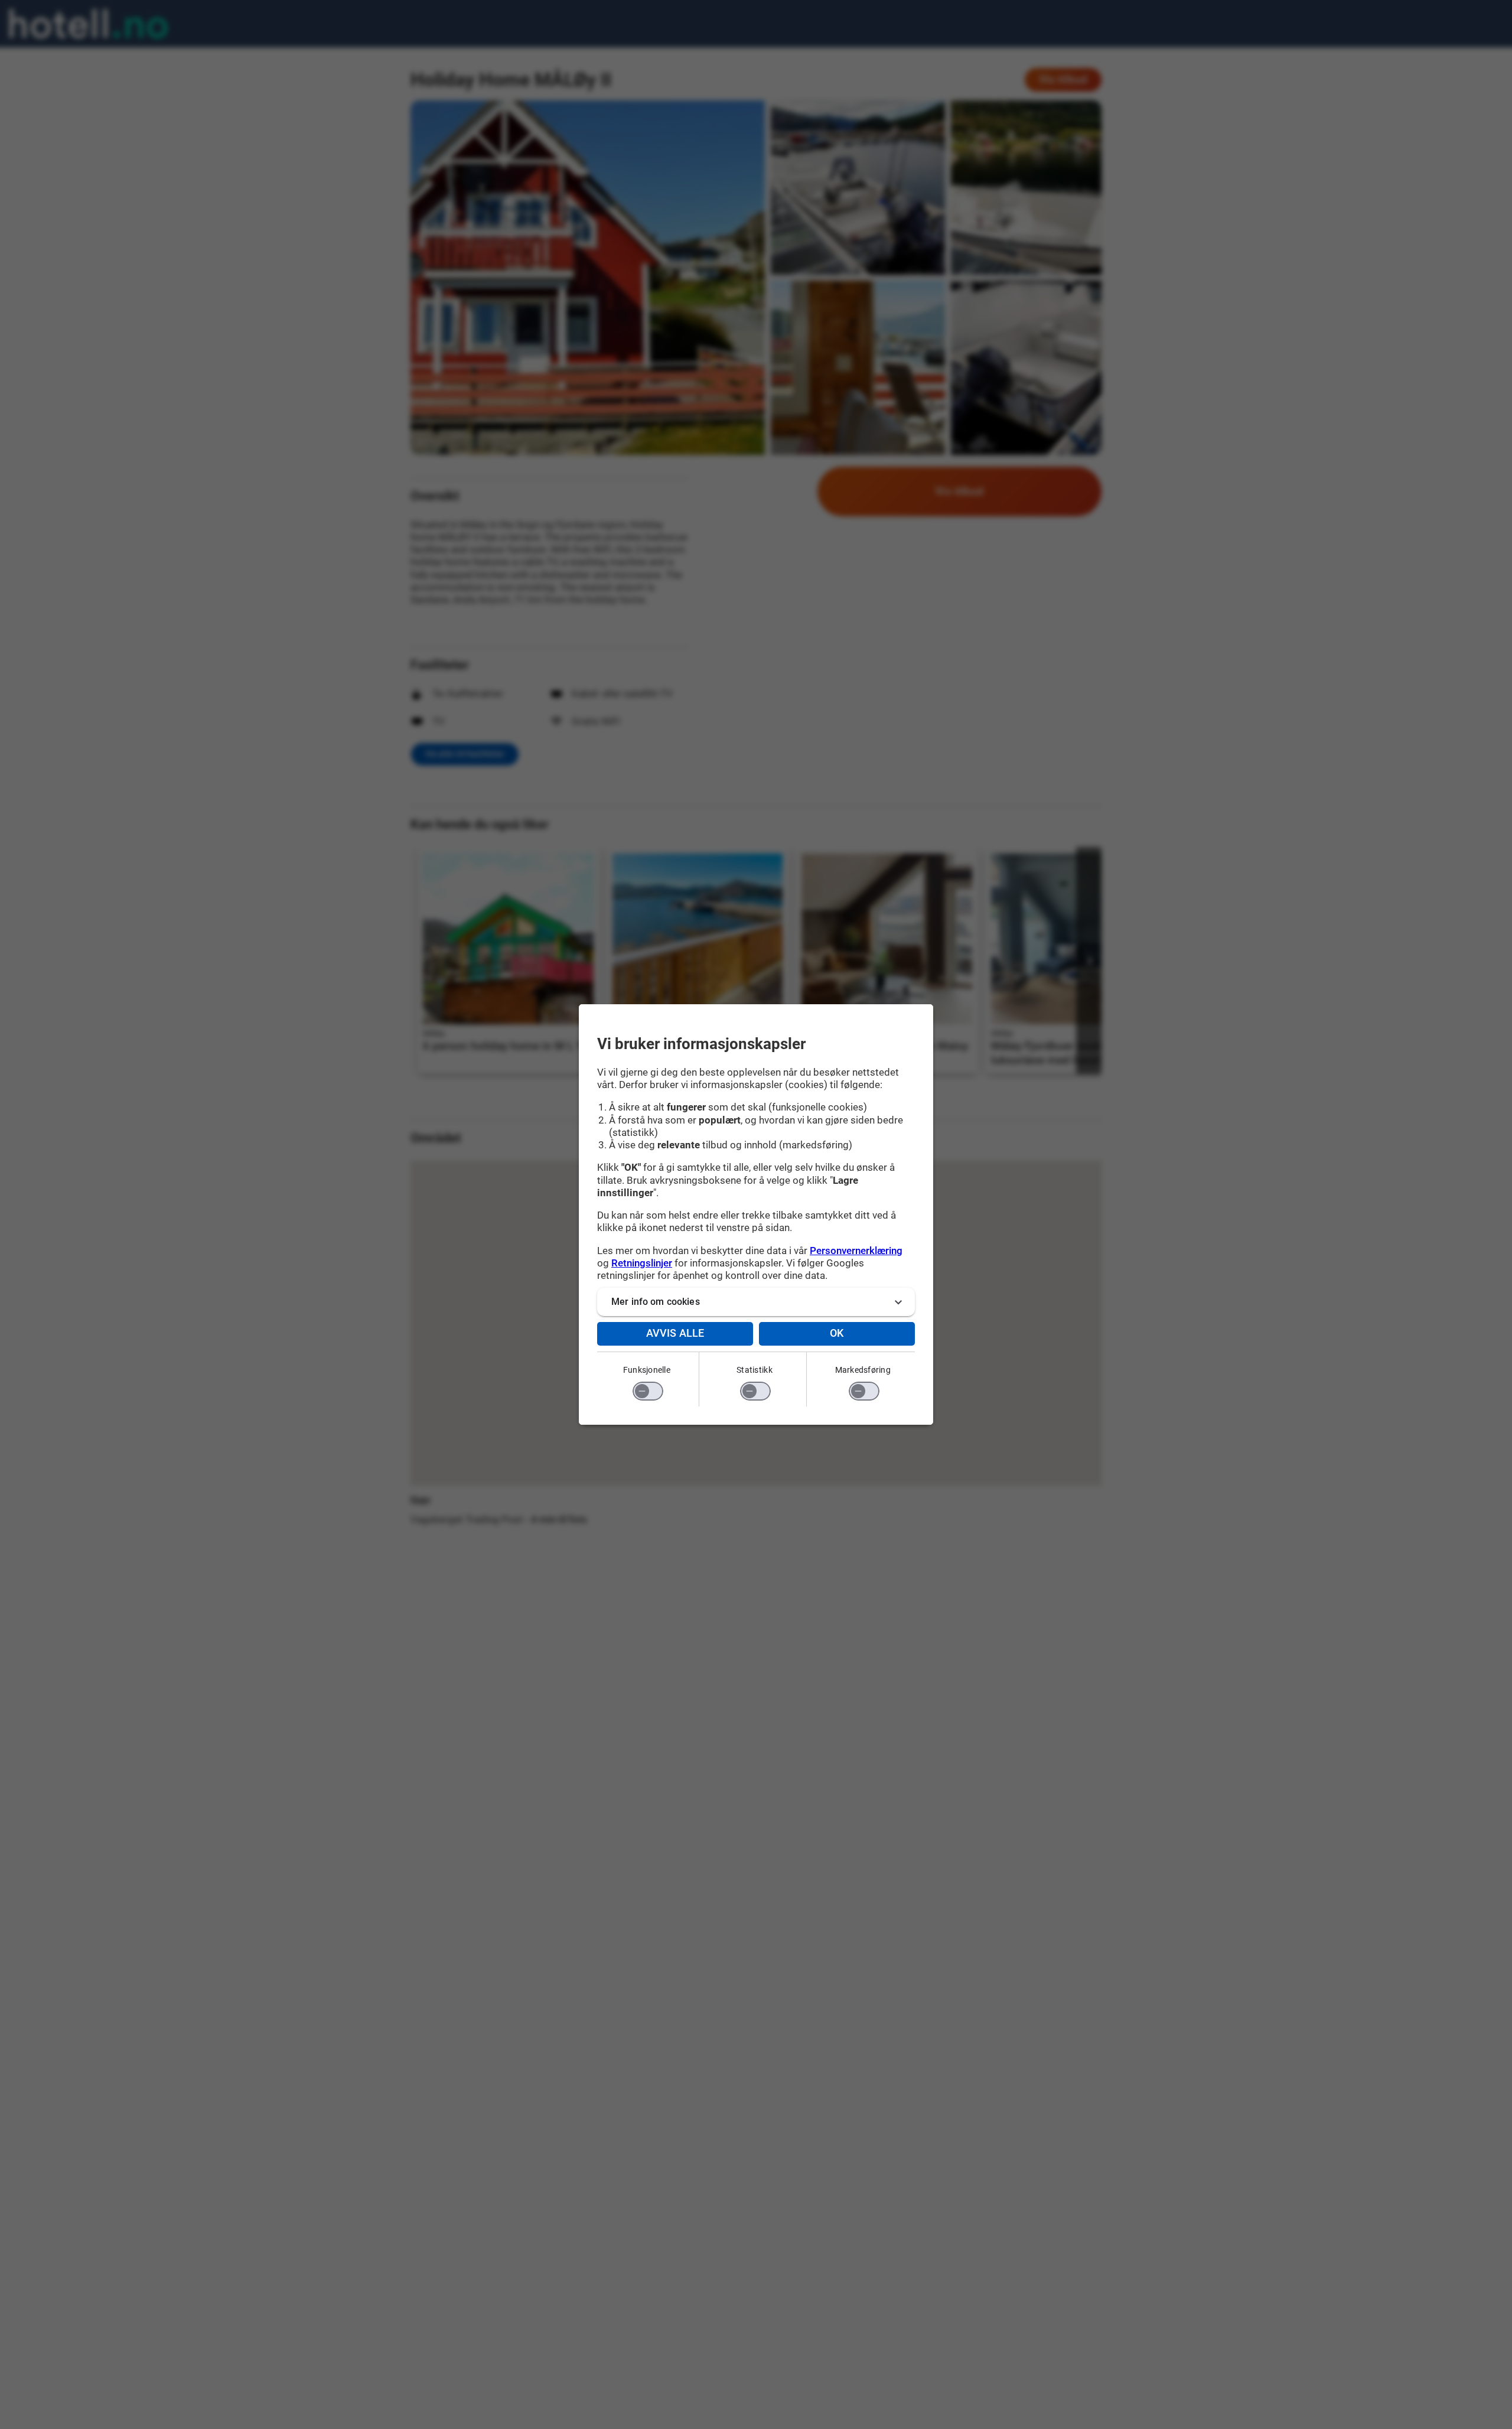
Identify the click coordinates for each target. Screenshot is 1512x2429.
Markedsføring (863, 1370)
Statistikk (755, 1370)
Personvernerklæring (856, 1251)
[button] (756, 1302)
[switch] (648, 1391)
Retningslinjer (642, 1263)
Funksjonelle (647, 1370)
